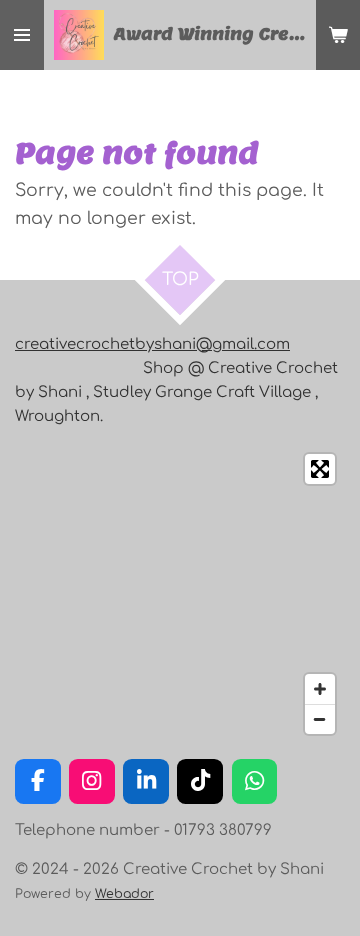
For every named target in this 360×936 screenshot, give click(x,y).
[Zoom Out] (320, 719)
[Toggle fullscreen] (320, 469)
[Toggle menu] (22, 35)
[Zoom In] (320, 689)
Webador (124, 894)
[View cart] (338, 35)
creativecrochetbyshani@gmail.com (152, 344)
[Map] (180, 594)
